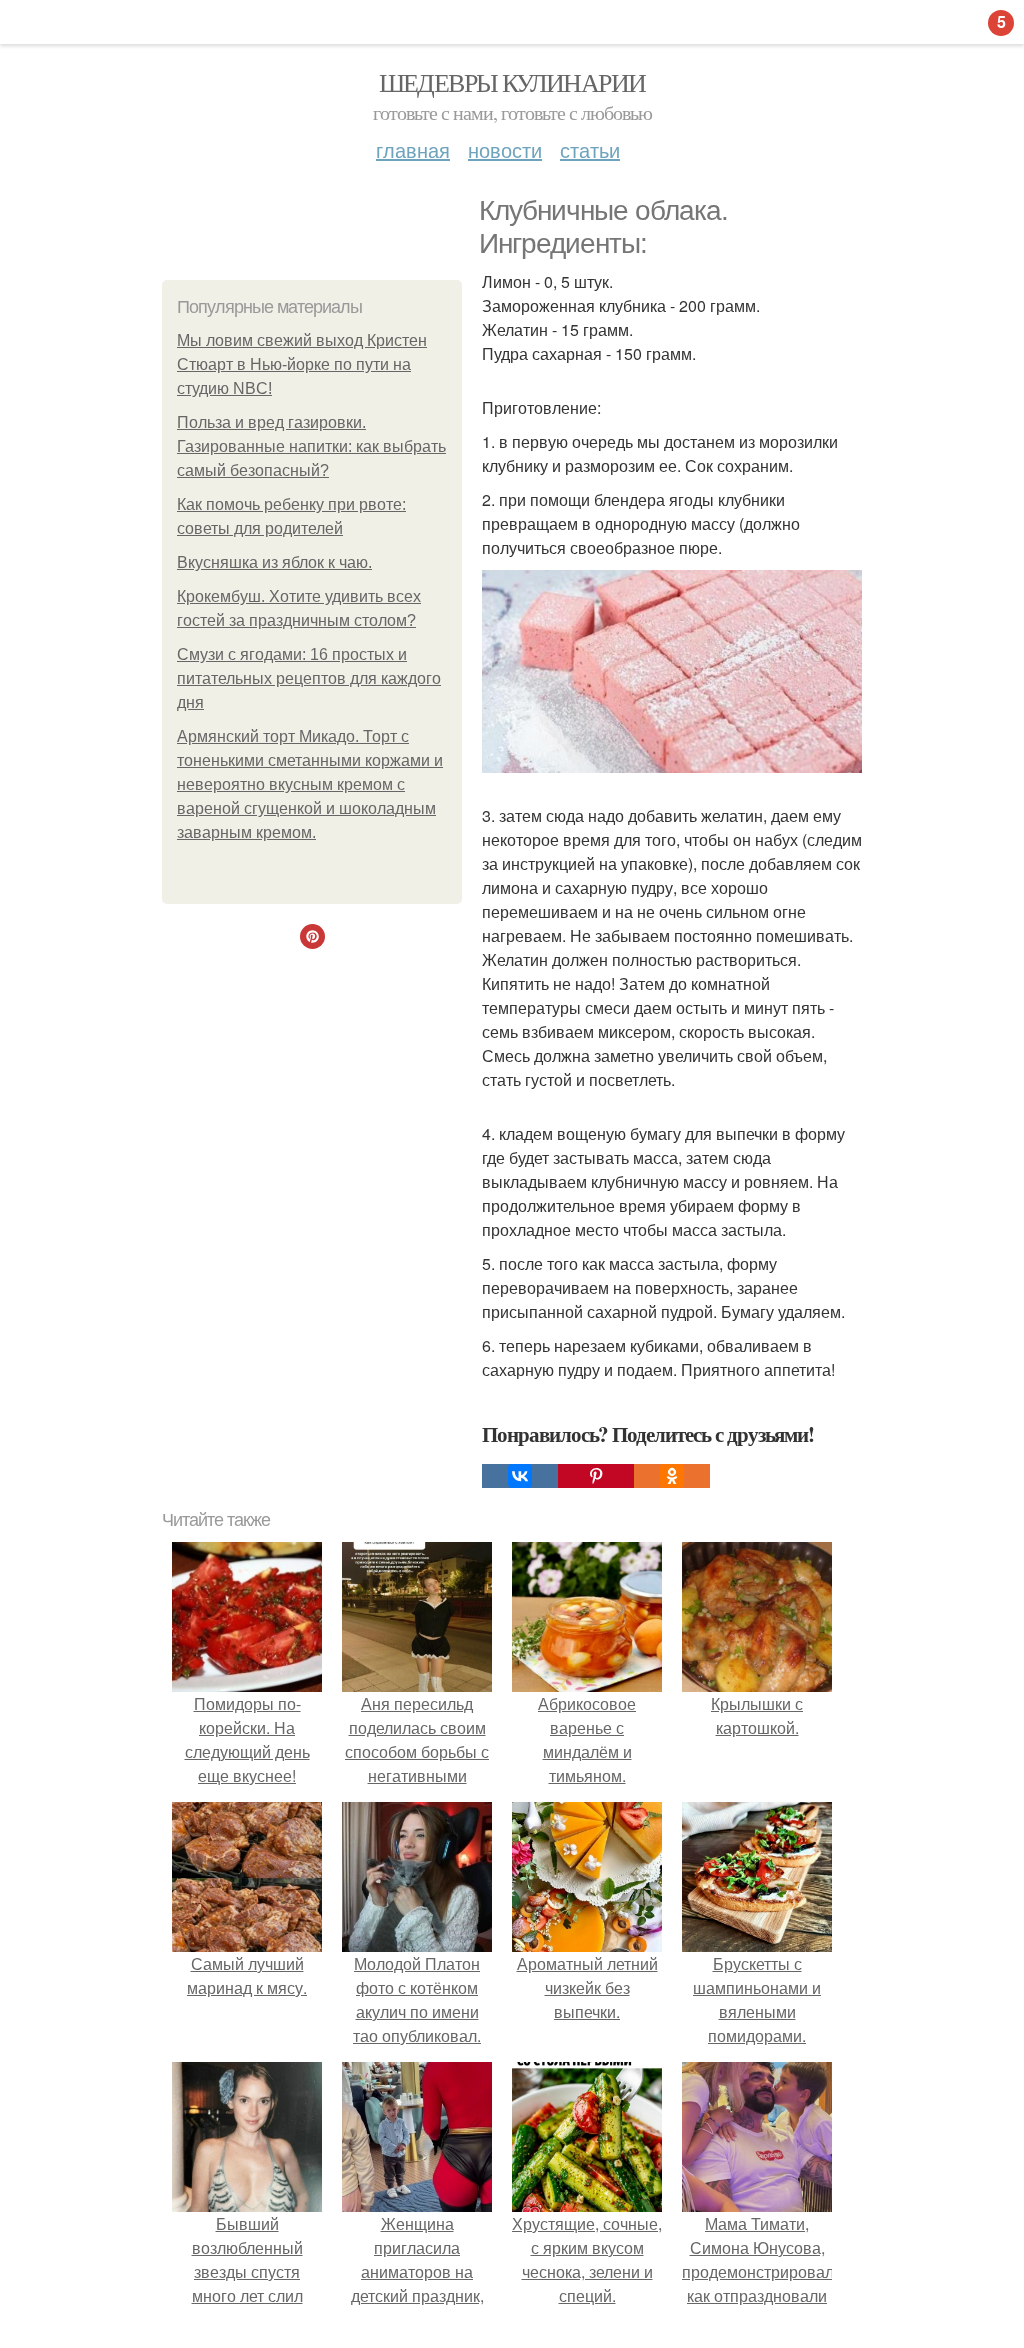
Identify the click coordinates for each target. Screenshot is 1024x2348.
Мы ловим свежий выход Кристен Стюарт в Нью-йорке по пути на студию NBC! (302, 364)
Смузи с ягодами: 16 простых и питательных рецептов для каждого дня (309, 678)
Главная (413, 149)
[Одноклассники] (672, 1476)
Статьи (590, 149)
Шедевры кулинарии (512, 82)
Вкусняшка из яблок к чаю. (274, 562)
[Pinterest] (596, 1476)
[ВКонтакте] (520, 1476)
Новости (505, 149)
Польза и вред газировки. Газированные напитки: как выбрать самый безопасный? (311, 446)
